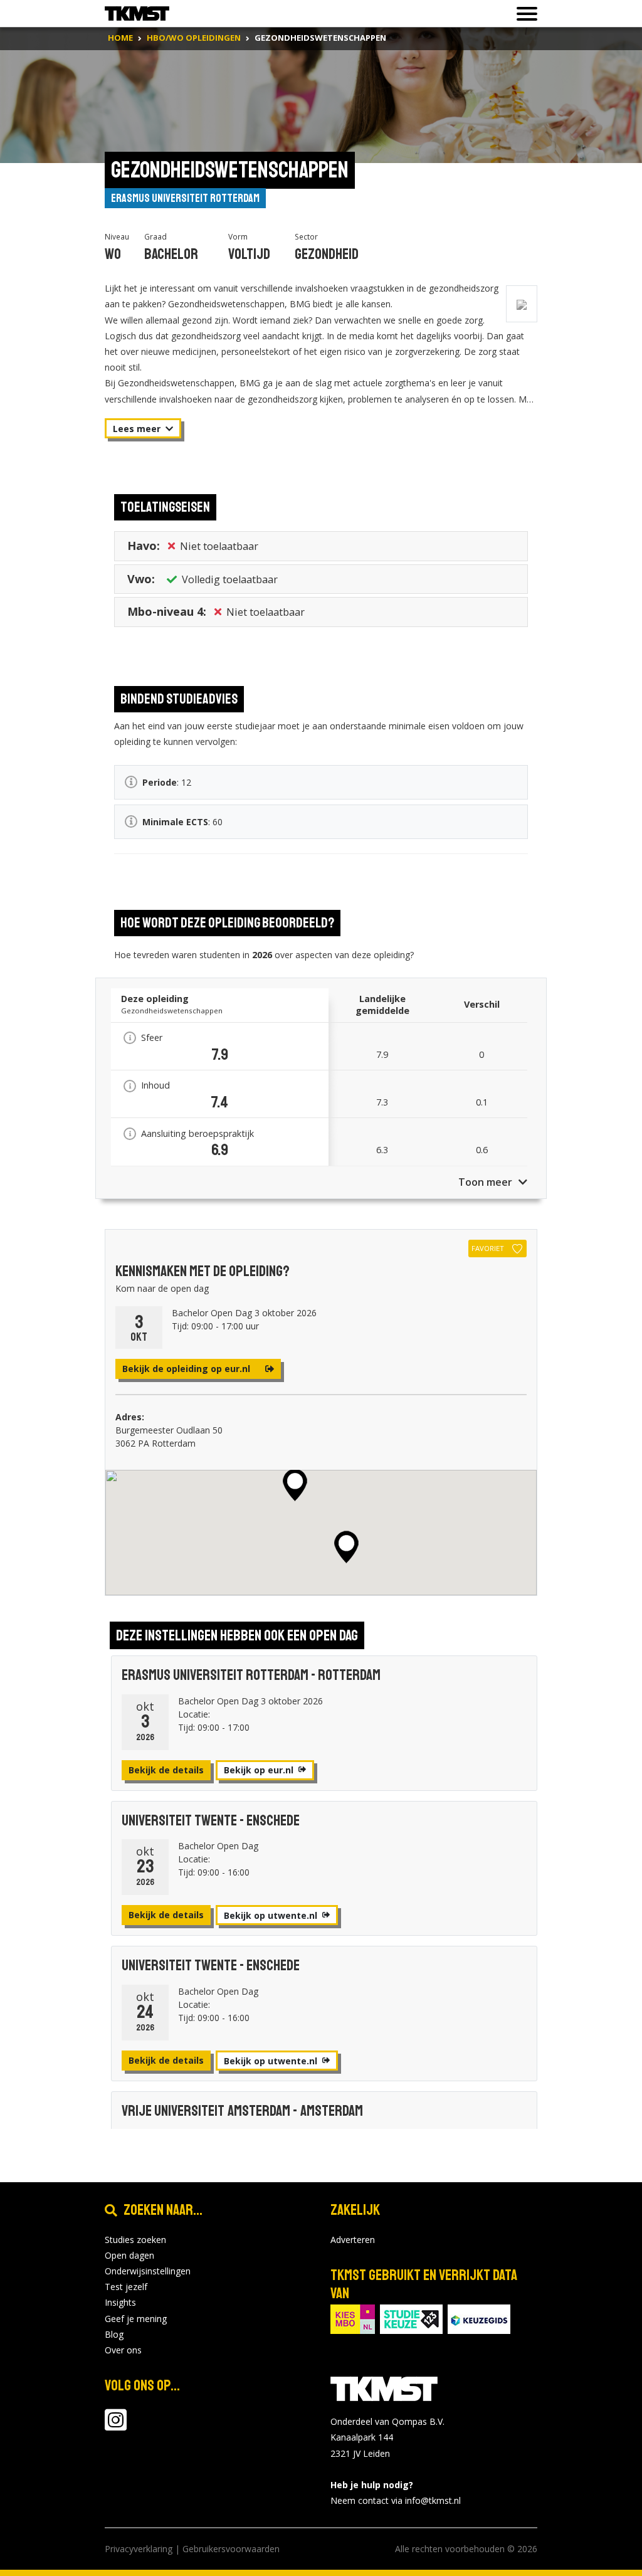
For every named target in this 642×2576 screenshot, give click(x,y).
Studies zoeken (135, 2240)
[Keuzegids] (479, 2319)
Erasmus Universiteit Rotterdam (185, 198)
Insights (120, 2302)
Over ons (123, 2350)
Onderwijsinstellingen (148, 2271)
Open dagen (129, 2255)
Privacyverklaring (139, 2549)
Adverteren (353, 2240)
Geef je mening (136, 2319)
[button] (346, 1547)
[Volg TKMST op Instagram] (116, 2426)
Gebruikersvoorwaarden (231, 2549)
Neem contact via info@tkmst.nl (396, 2500)
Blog (114, 2334)
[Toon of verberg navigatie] (523, 14)
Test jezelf (126, 2287)
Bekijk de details (166, 1770)
